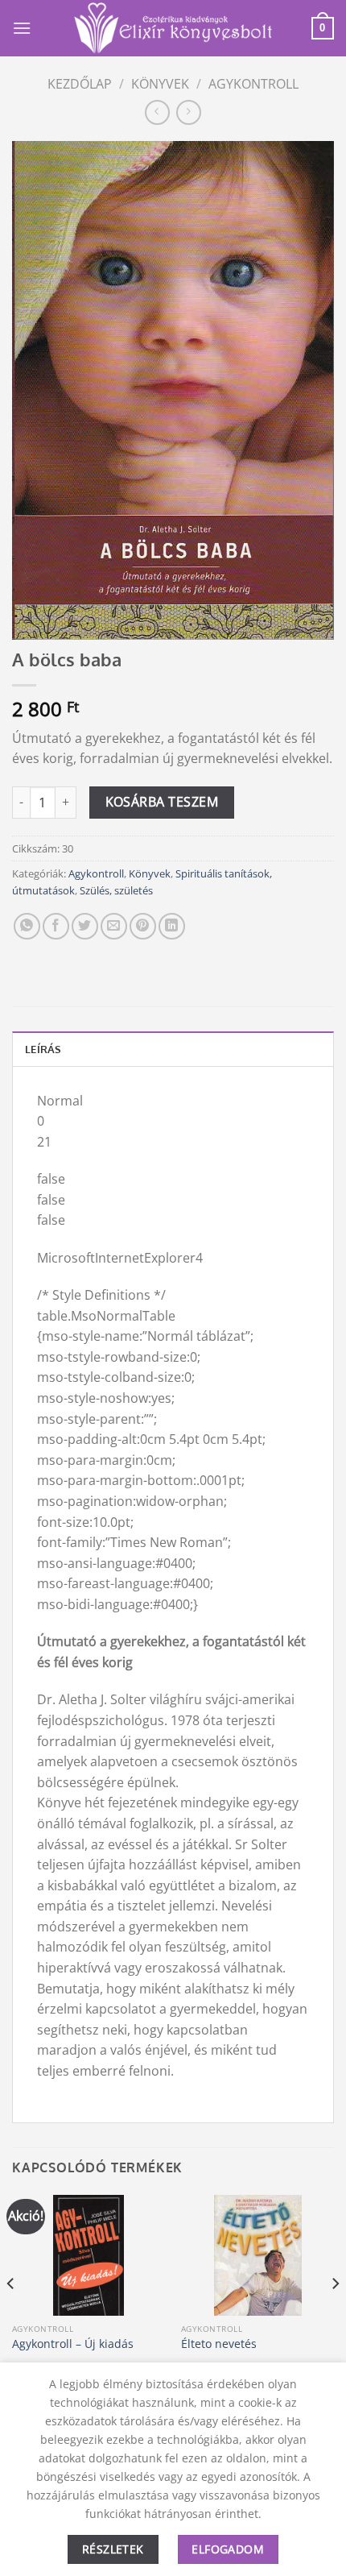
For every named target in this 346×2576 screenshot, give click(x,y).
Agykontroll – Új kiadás (73, 2344)
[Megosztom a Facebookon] (56, 926)
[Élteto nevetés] (257, 2255)
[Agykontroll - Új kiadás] (89, 2255)
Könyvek (160, 84)
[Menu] (22, 28)
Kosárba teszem (162, 802)
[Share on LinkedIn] (172, 926)
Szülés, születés (116, 890)
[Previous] (11, 2316)
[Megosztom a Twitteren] (85, 926)
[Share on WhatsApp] (27, 926)
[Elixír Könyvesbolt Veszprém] (173, 28)
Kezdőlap (80, 84)
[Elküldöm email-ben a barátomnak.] (114, 926)
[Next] (335, 2316)
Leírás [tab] (43, 1049)
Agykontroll (253, 84)
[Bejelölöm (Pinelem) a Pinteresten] (143, 926)
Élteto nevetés (219, 2344)
